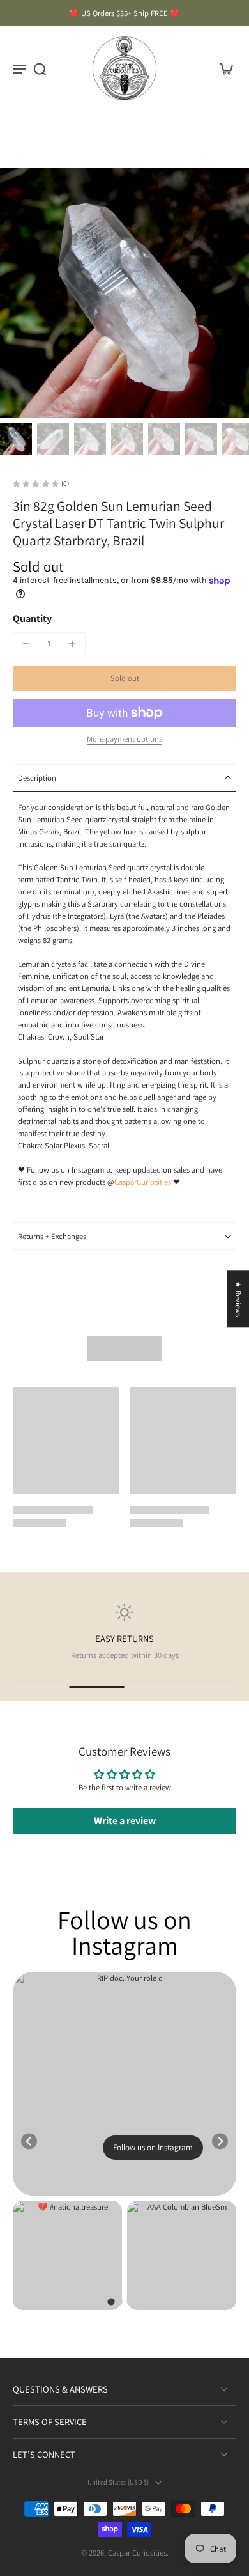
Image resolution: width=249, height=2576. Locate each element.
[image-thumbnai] (16, 439)
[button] (124, 679)
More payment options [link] (124, 740)
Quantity (32, 619)
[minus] (26, 644)
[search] (40, 68)
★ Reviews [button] (238, 1299)
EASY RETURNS (124, 1638)
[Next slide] (220, 2141)
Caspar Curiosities (137, 2553)
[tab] (111, 2301)
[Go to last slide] (29, 2141)
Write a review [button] (125, 1821)
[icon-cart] (222, 68)
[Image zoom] (124, 293)
